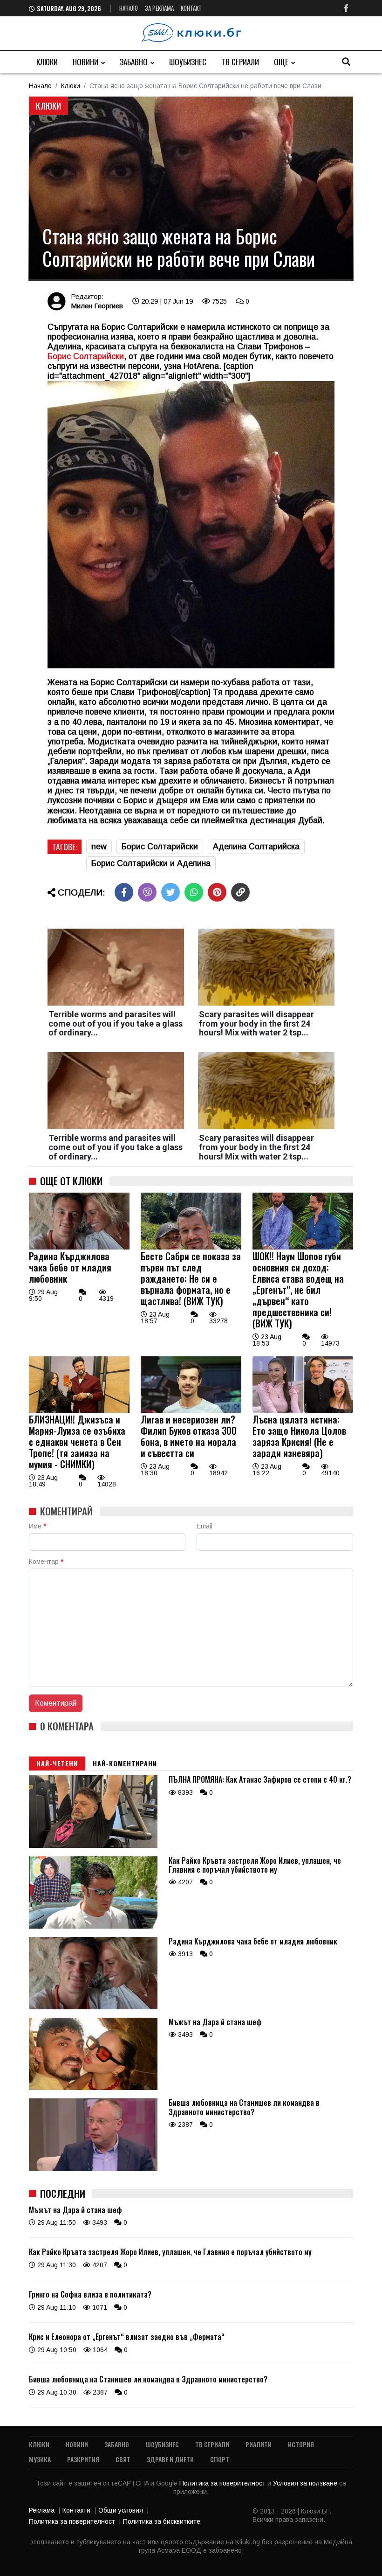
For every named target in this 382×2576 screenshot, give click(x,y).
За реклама (159, 8)
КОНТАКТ (191, 8)
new (99, 847)
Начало (129, 8)
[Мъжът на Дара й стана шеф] (93, 2088)
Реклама (42, 2510)
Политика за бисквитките (162, 2521)
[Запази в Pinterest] (217, 892)
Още (281, 62)
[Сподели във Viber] (147, 892)
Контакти (76, 2510)
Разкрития (83, 2459)
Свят (123, 2459)
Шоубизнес (188, 62)
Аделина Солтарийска (256, 847)
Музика (40, 2459)
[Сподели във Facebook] (124, 892)
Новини (85, 62)
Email (205, 1526)
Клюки (47, 62)
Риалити (259, 2444)
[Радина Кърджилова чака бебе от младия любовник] (79, 1247)
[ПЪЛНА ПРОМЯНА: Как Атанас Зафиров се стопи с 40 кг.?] (93, 1846)
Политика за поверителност (223, 2483)
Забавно (134, 62)
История (301, 2444)
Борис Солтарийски (160, 847)
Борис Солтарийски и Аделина (151, 863)
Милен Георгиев (97, 306)
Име (38, 1526)
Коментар (46, 1562)
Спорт (220, 2459)
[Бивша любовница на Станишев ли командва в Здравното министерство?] (93, 2169)
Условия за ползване (306, 2483)
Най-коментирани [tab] (125, 1763)
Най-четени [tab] (57, 1763)
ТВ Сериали (240, 62)
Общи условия (121, 2510)
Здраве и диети (170, 2459)
